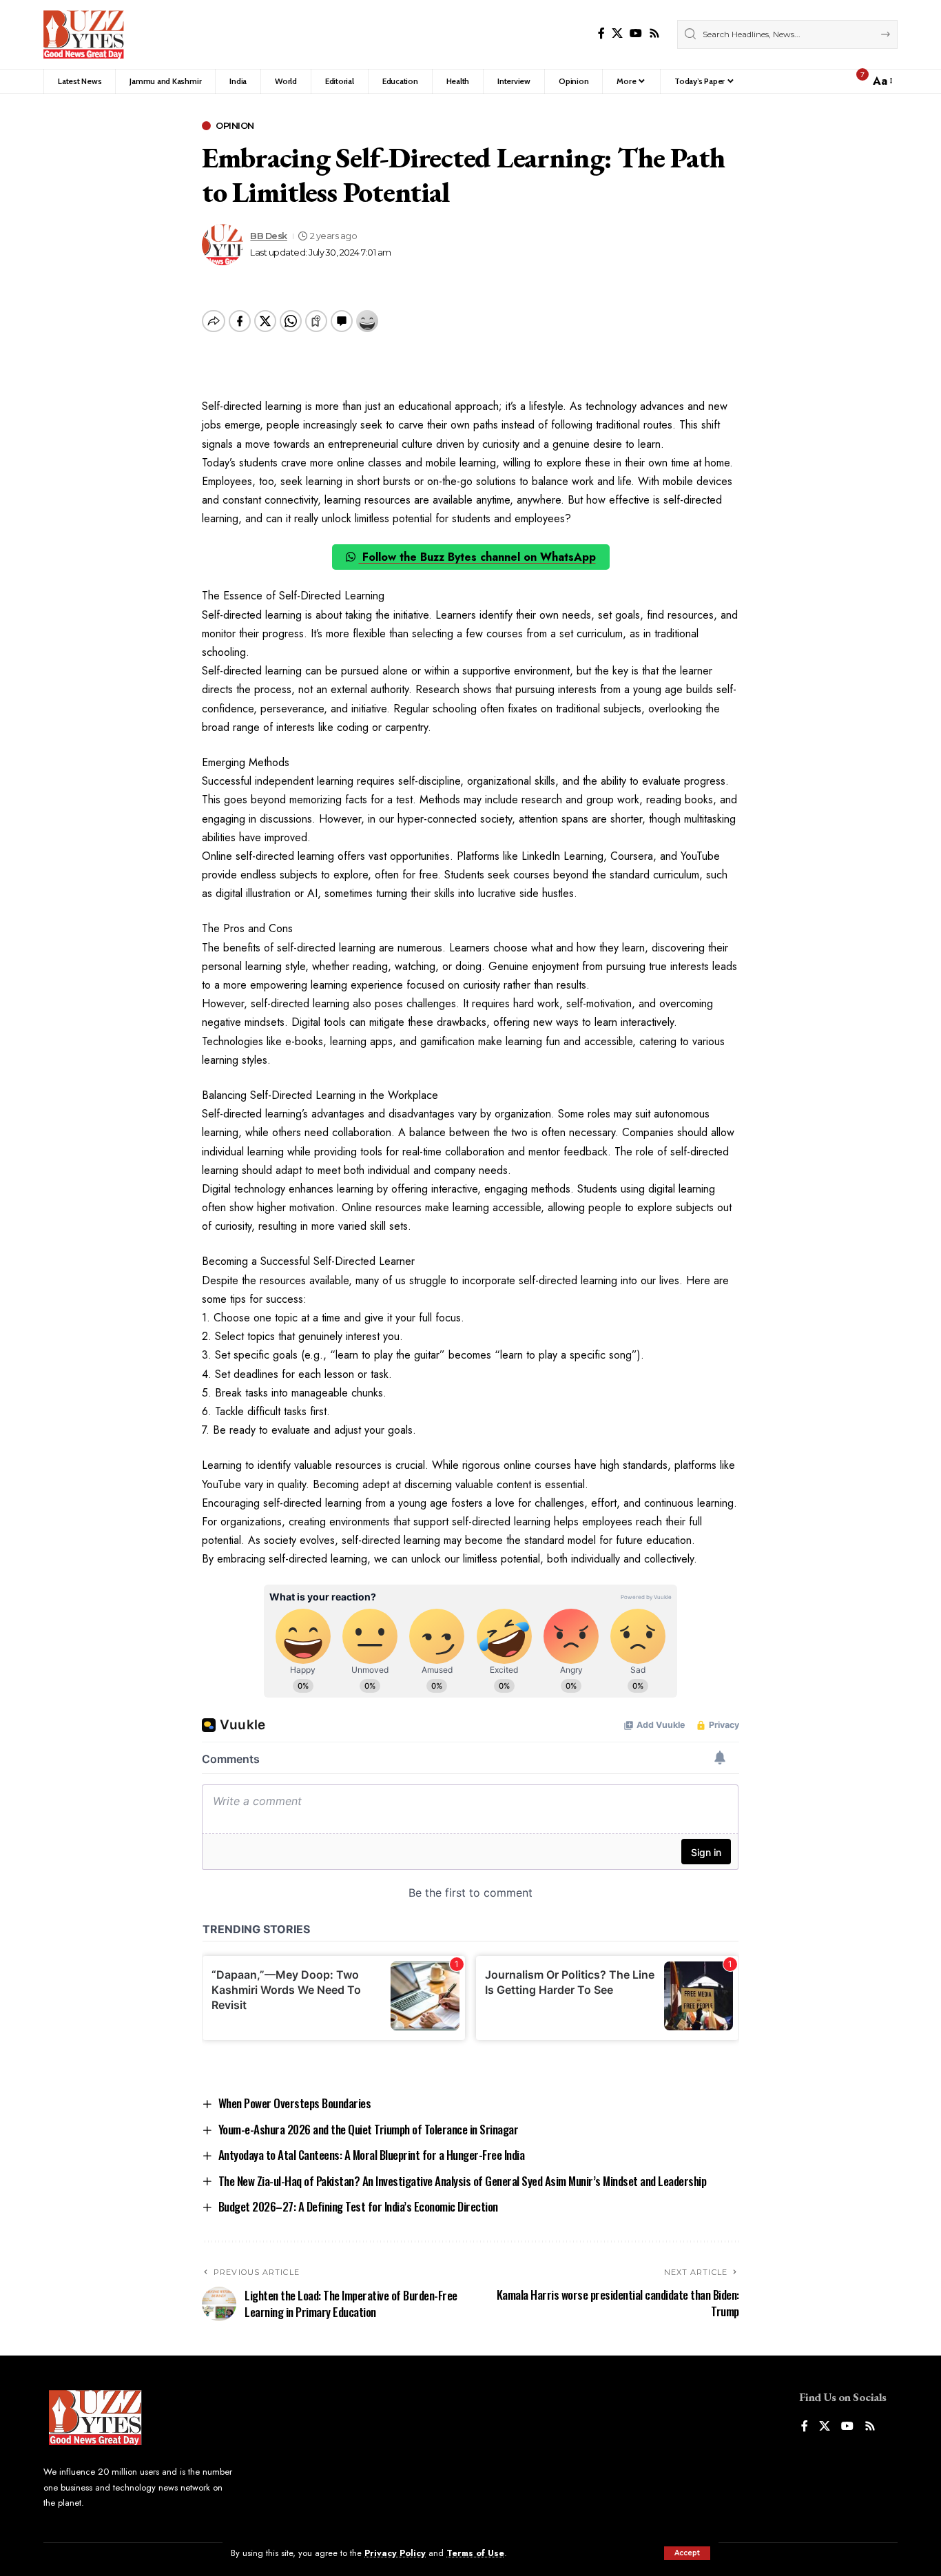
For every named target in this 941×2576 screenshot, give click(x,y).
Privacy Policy (395, 2553)
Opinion (235, 126)
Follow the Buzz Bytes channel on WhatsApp (477, 557)
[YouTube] (636, 33)
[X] (617, 33)
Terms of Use (475, 2553)
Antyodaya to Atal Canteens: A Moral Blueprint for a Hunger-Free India (372, 2155)
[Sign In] (829, 81)
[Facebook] (601, 33)
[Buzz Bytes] (84, 34)
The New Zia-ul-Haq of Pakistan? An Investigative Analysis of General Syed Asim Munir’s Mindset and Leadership (463, 2181)
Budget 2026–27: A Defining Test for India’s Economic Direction (358, 2206)
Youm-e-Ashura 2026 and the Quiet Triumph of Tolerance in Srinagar (369, 2129)
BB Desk (269, 236)
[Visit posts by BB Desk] (223, 245)
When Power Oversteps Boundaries (295, 2103)
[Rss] (654, 33)
